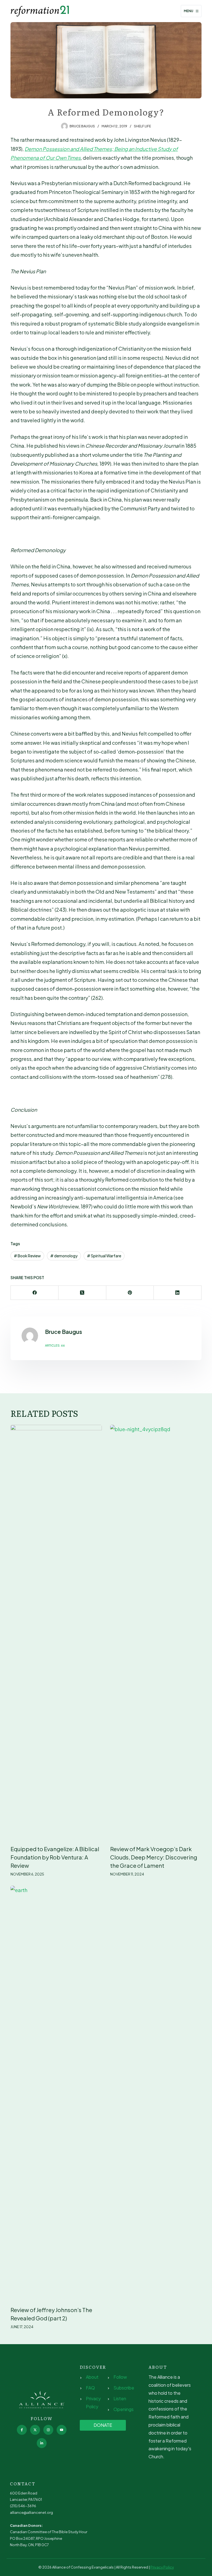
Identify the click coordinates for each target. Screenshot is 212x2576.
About (92, 2377)
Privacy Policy (162, 2567)
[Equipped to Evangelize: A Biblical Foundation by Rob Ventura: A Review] (56, 1632)
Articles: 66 (55, 1345)
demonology (64, 1256)
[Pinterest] (130, 1293)
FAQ (90, 2388)
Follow (120, 2377)
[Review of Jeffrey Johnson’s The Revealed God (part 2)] (56, 2093)
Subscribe (124, 2388)
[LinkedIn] (178, 1293)
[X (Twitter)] (82, 1293)
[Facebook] (35, 1293)
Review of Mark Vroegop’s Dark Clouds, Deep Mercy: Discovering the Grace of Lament (154, 1857)
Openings (124, 2409)
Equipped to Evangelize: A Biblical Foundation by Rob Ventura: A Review (55, 1857)
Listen (120, 2398)
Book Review (27, 1256)
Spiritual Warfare (104, 1256)
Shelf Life (142, 126)
